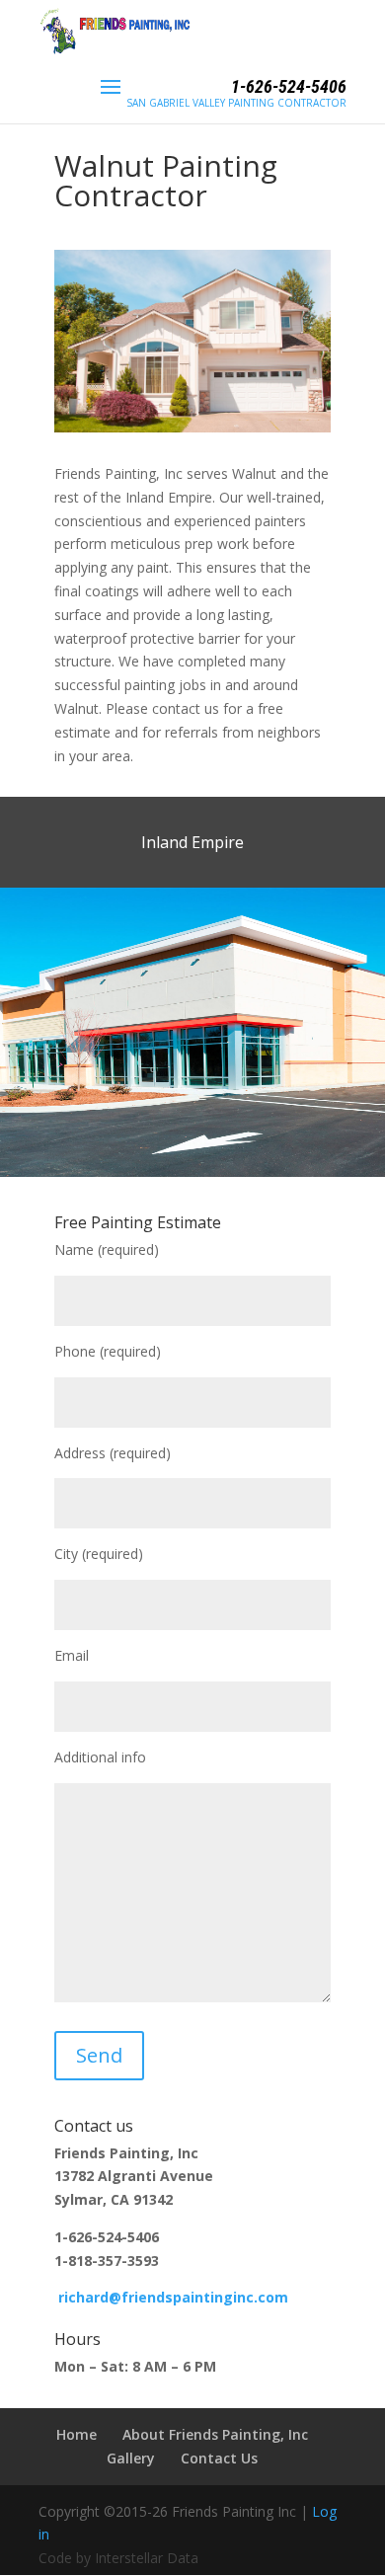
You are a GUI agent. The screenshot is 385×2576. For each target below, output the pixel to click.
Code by (67, 2558)
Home (77, 2434)
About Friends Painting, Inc (215, 2434)
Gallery (131, 2458)
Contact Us (219, 2458)
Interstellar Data (147, 2558)
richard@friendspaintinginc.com (173, 2297)
